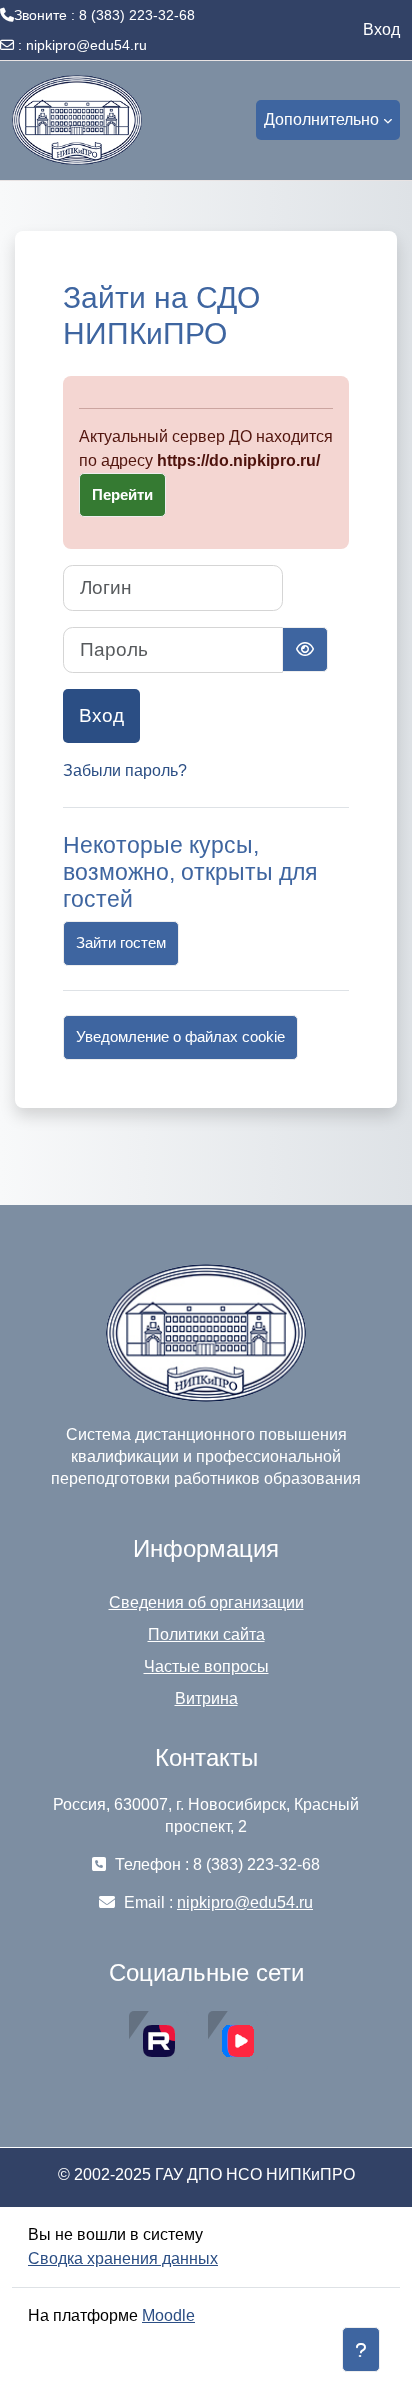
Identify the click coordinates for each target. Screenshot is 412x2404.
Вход (381, 29)
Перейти (122, 494)
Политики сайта (206, 1634)
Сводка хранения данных (123, 2258)
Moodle (168, 2315)
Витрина (206, 1698)
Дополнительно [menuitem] (321, 119)
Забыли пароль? (125, 770)
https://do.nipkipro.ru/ (238, 460)
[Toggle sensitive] (305, 649)
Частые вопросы (206, 1666)
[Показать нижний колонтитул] (361, 2349)
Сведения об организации (206, 1602)
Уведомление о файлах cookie (180, 1036)
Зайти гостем (121, 942)
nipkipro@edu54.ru (86, 45)
